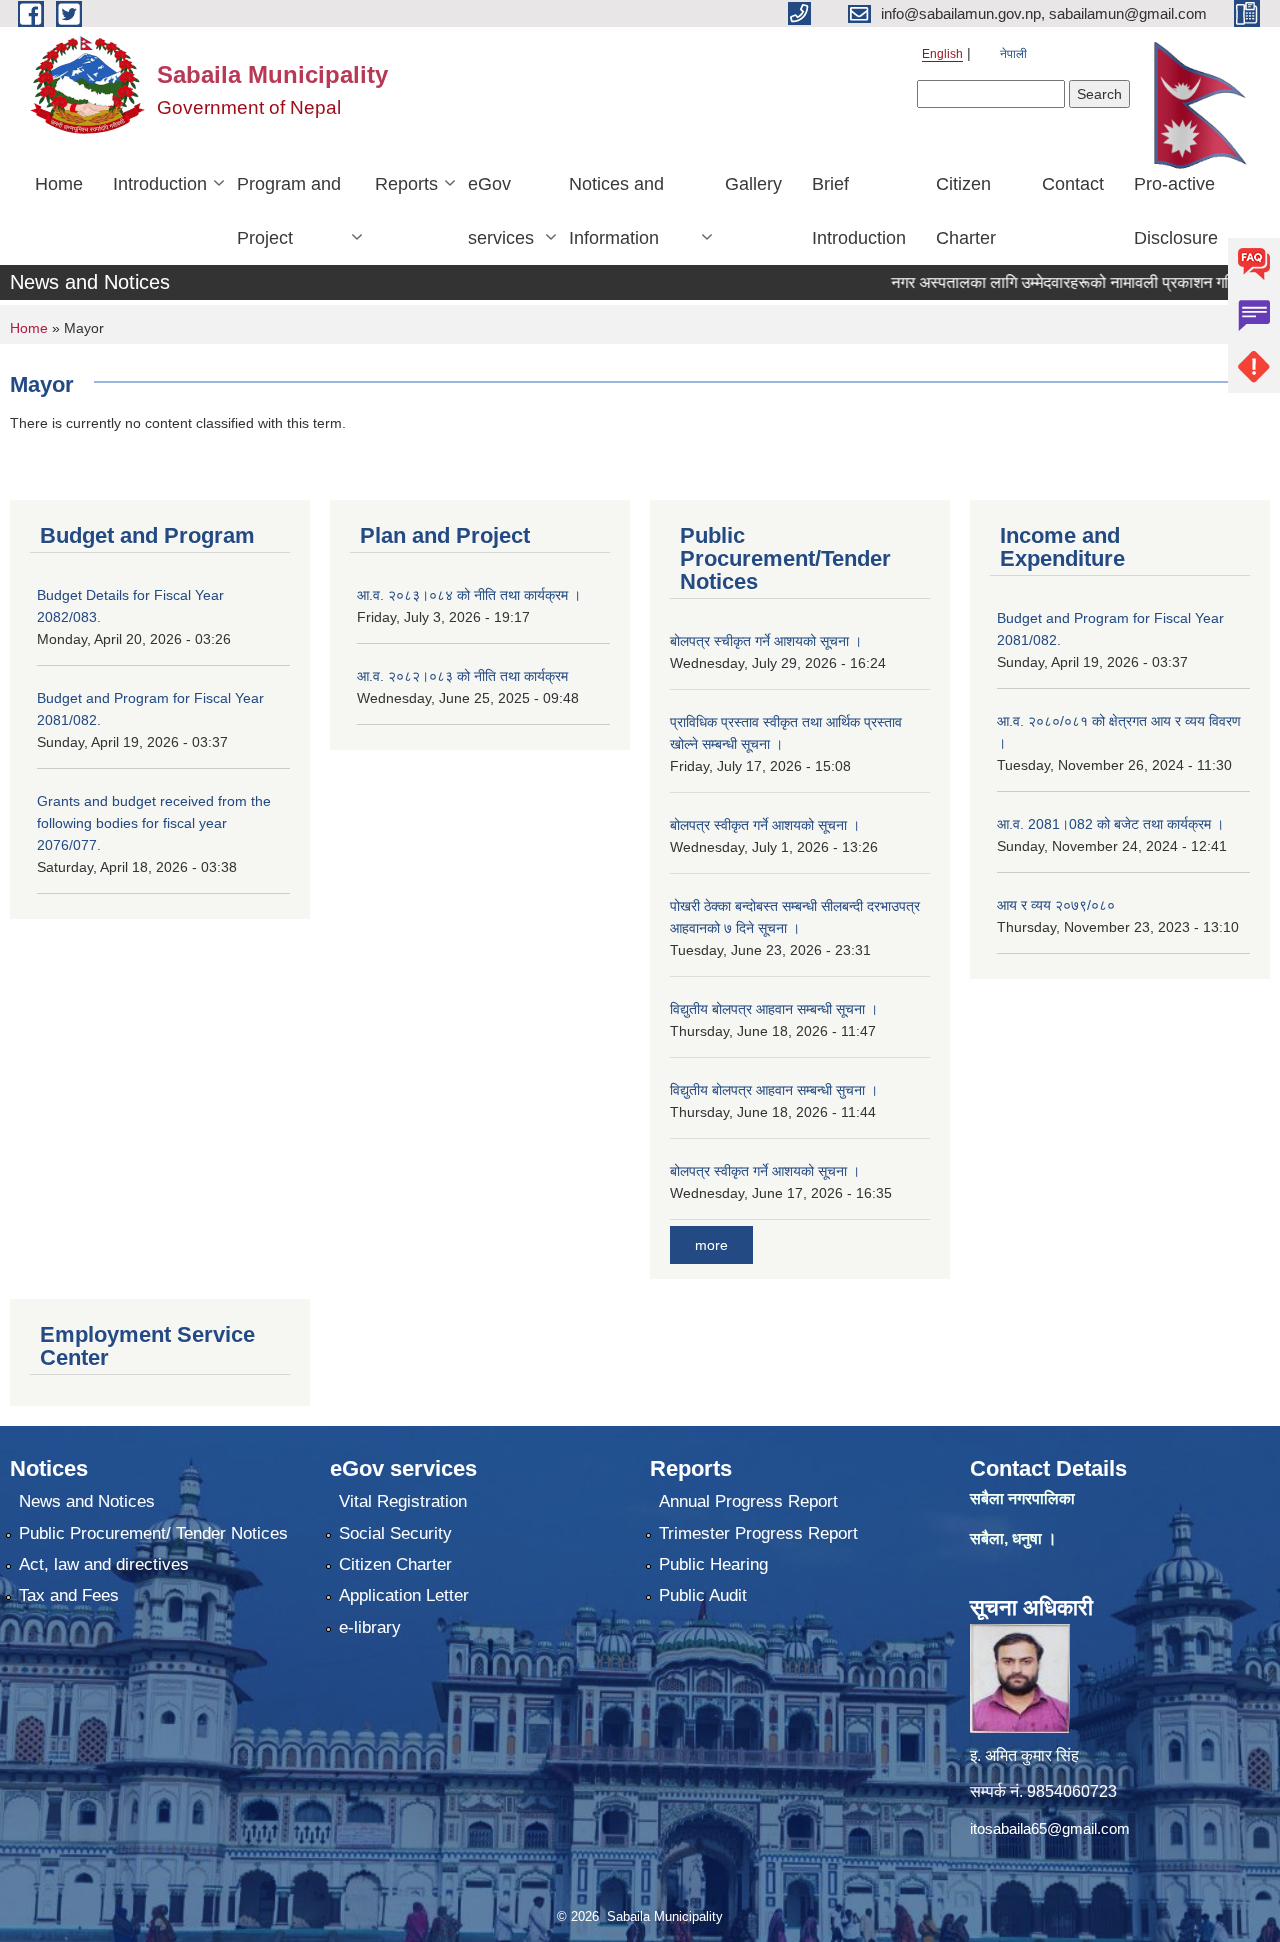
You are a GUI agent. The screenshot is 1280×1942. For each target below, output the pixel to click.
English (942, 54)
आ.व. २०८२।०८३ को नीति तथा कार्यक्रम (462, 676)
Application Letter (404, 1595)
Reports (406, 184)
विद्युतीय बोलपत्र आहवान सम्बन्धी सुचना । (774, 1090)
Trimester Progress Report (758, 1533)
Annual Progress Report (748, 1501)
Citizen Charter (966, 211)
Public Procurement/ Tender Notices (153, 1533)
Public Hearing (713, 1564)
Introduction (160, 184)
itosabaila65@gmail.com (1050, 1828)
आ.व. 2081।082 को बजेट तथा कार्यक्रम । (1110, 824)
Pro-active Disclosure (1176, 211)
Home (59, 184)
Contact (1073, 184)
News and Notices (87, 1501)
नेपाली (1013, 54)
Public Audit (703, 1595)
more (711, 1245)
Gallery (753, 184)
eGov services (501, 211)
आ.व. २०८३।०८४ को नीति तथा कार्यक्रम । (469, 595)
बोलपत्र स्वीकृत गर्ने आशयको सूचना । (765, 825)
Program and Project (289, 211)
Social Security (395, 1533)
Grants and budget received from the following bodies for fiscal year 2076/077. (154, 823)
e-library (370, 1627)
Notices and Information (616, 211)
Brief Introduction (859, 211)
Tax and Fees (69, 1595)
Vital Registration (403, 1501)
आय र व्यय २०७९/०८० (1056, 905)
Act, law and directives (104, 1564)
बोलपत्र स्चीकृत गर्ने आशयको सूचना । (766, 641)
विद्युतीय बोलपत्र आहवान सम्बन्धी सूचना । (774, 1009)
